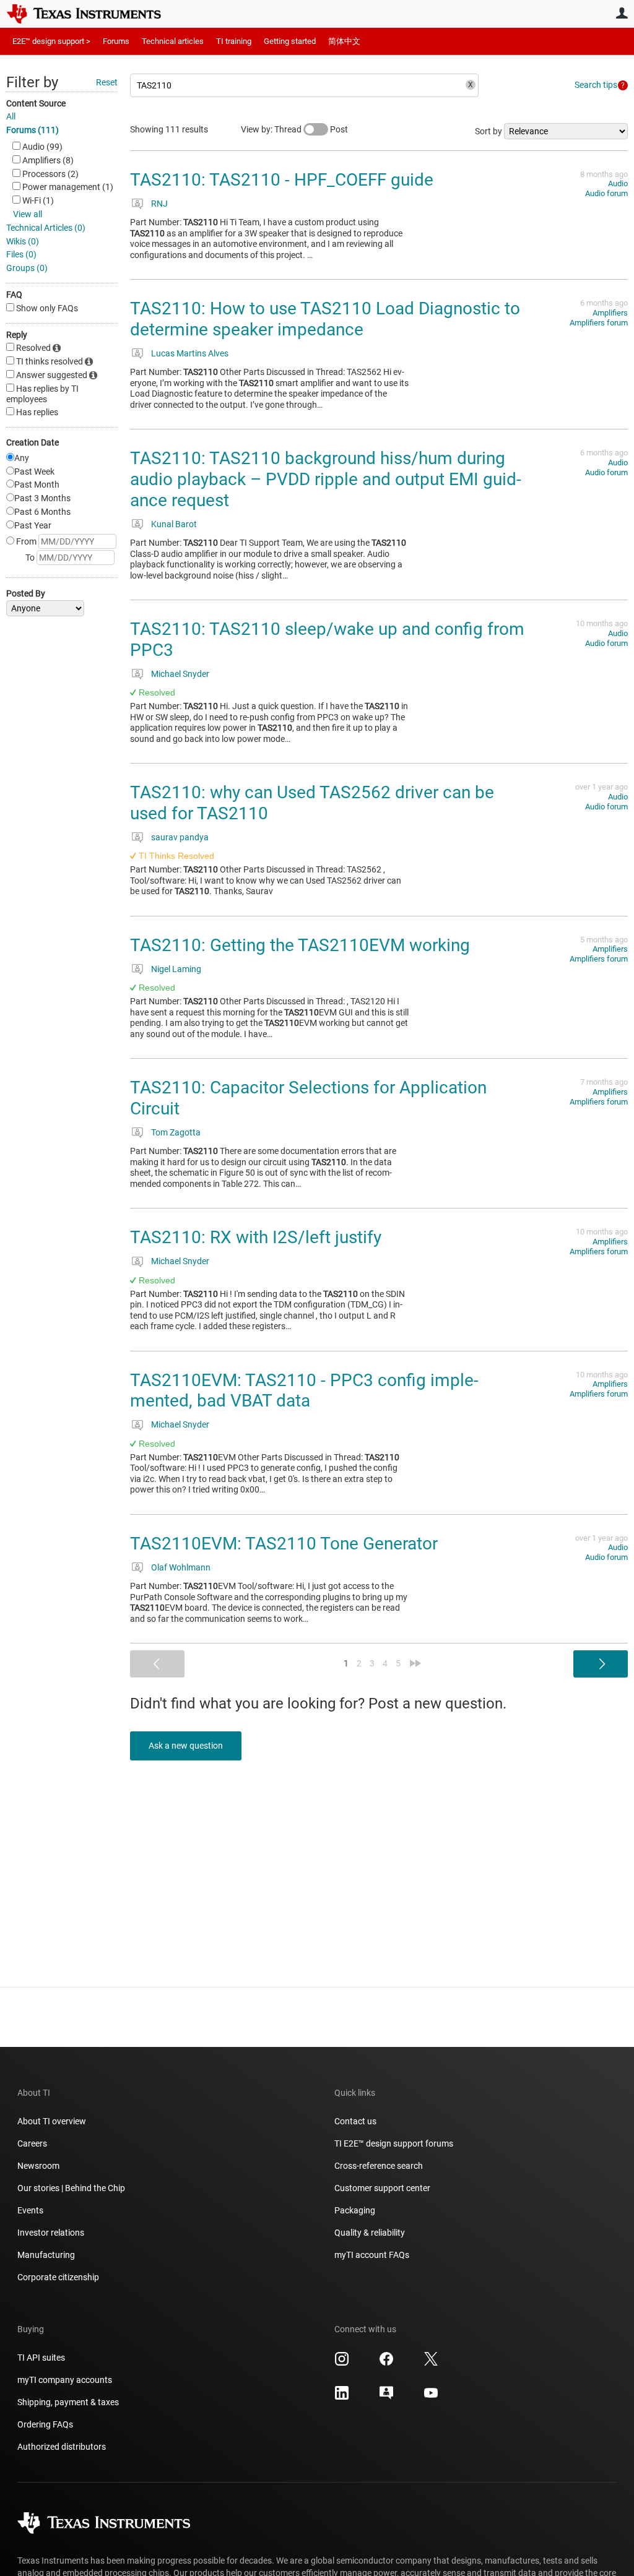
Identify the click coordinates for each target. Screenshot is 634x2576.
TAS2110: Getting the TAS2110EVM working (300, 945)
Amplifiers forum (599, 323)
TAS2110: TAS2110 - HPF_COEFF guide (282, 180)
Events (30, 2210)
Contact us (355, 2121)
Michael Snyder (180, 674)
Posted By (26, 593)
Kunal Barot (174, 524)
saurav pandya (180, 837)
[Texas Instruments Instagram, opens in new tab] (342, 2363)
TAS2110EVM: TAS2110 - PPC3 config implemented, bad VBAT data (304, 1391)
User (622, 13)
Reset (107, 82)
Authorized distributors (62, 2447)
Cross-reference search (379, 2166)
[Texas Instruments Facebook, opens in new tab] (386, 2363)
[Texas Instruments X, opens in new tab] (431, 2363)
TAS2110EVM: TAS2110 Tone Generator (284, 1544)
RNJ (159, 204)
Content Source (36, 103)
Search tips (596, 85)
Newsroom (38, 2166)
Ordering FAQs (45, 2424)
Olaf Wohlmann (181, 1567)
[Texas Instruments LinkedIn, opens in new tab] (342, 2397)
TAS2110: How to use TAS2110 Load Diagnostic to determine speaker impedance (325, 319)
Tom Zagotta (176, 1132)
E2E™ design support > (51, 41)
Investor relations (51, 2233)
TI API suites (41, 2358)
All (11, 116)
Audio (618, 183)
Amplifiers (610, 313)
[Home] (93, 14)
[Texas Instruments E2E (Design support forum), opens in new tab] (386, 2397)
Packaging (355, 2210)
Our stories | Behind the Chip (71, 2188)
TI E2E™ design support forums (394, 2143)
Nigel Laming (176, 969)
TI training (234, 41)
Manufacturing (46, 2255)
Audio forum (606, 193)
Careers (32, 2143)
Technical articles (173, 41)
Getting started (290, 41)
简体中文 (344, 41)
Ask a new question (186, 1746)
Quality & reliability (370, 2233)
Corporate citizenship (58, 2277)
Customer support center (382, 2188)
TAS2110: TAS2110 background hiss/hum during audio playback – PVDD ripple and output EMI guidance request (326, 479)
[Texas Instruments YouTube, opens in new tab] (431, 2397)
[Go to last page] (415, 1663)
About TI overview (52, 2121)
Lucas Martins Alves (190, 353)
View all (28, 214)
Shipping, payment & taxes (68, 2402)
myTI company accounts (65, 2380)
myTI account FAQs (372, 2255)
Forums (116, 41)
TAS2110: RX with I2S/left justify (256, 1237)
